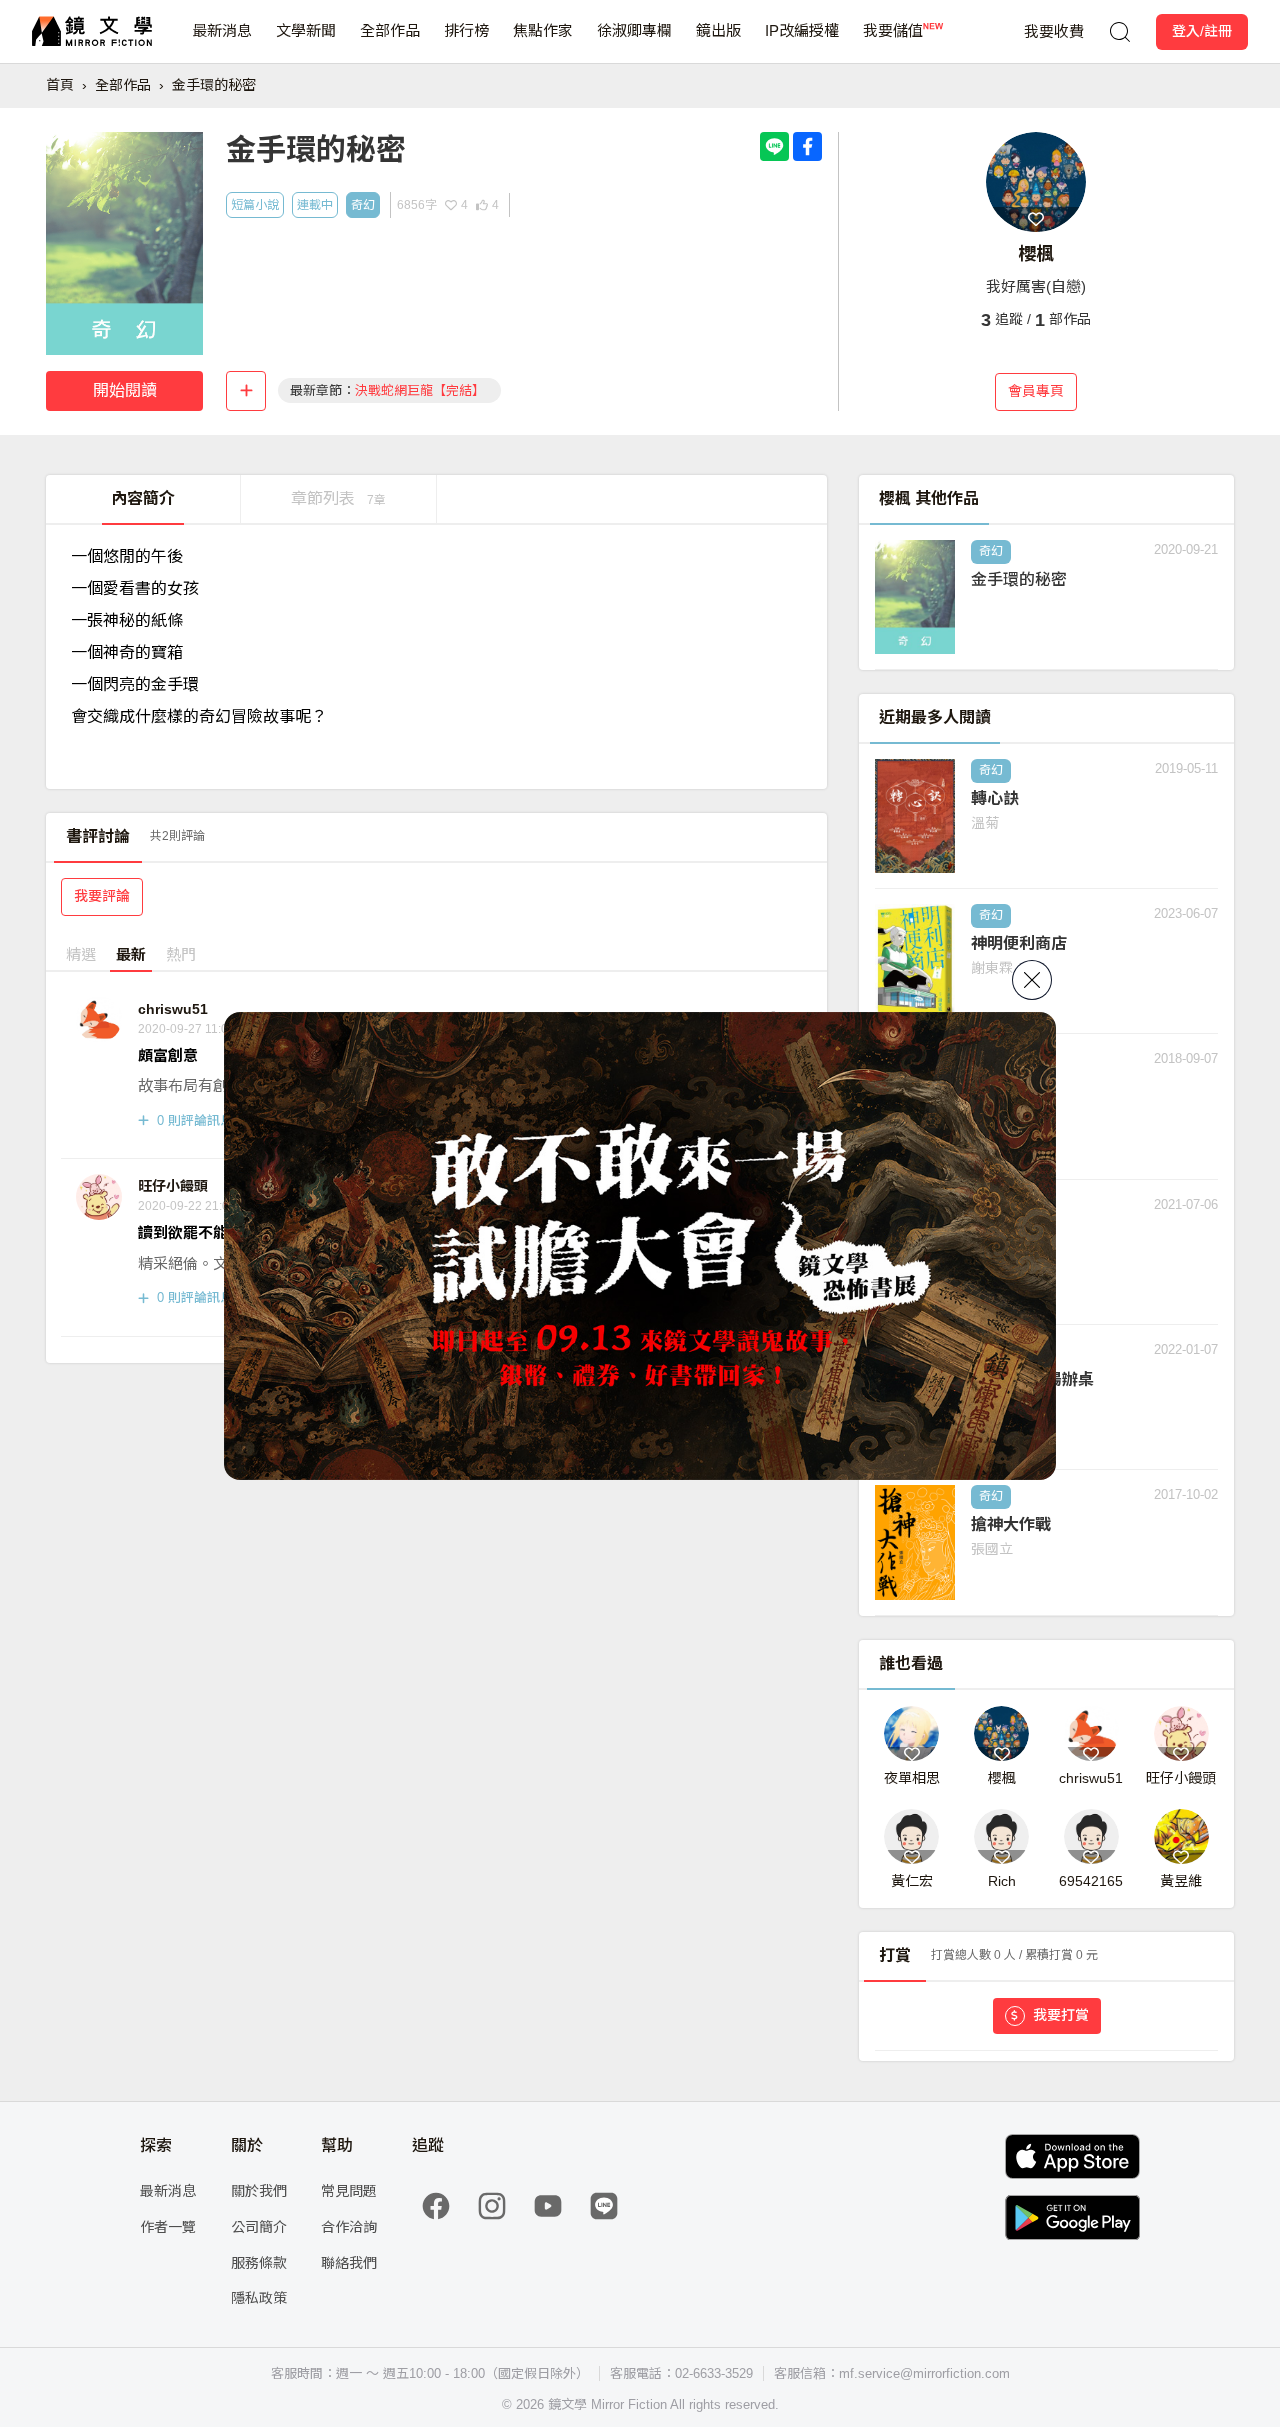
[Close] (1032, 980)
